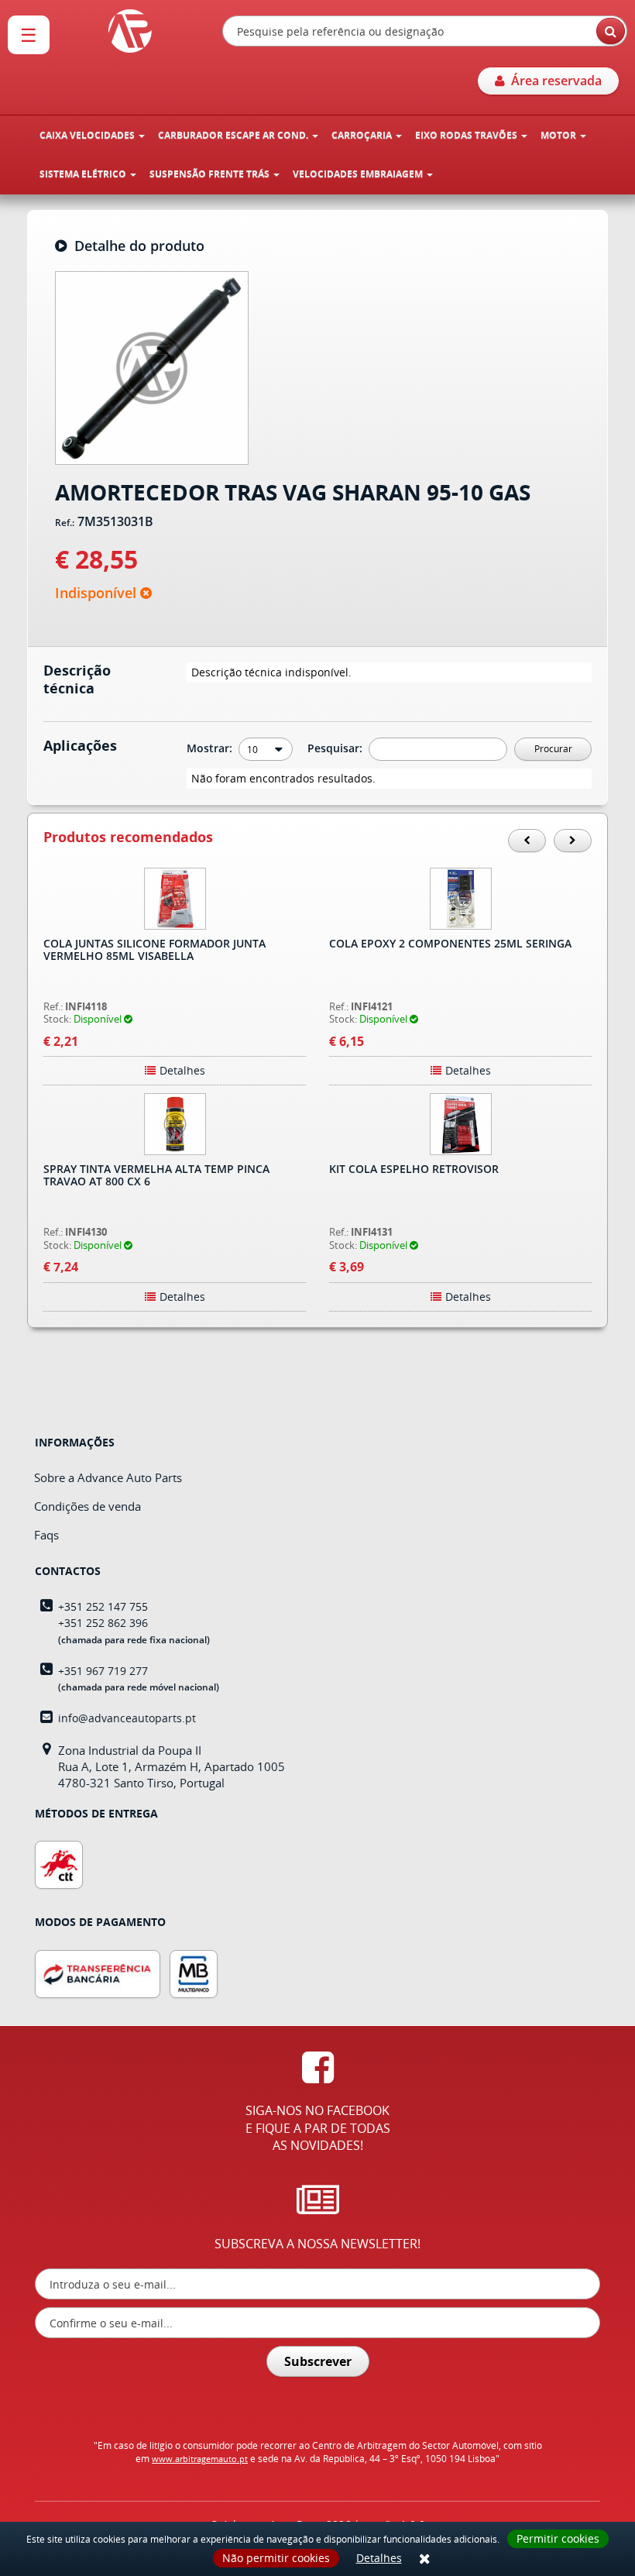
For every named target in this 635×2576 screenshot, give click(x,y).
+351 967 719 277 (103, 1671)
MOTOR (559, 135)
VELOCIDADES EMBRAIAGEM (359, 174)
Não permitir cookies (276, 2558)
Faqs (46, 1535)
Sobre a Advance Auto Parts (108, 1477)
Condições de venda (88, 1506)
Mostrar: (211, 748)
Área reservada (553, 81)
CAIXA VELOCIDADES (88, 135)
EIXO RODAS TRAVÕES (467, 135)
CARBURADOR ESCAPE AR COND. (234, 135)
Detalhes (379, 2558)
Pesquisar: (336, 748)
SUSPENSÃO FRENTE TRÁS (211, 174)
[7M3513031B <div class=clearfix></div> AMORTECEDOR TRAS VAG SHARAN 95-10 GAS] (152, 366)
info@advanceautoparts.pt (127, 1718)
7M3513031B (115, 522)
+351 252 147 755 (103, 1606)
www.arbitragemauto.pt (200, 2459)
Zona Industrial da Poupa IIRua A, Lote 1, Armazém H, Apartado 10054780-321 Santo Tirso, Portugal (172, 1767)
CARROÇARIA (363, 135)
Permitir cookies (558, 2538)
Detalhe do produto (136, 246)
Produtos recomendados (128, 837)
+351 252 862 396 (103, 1623)
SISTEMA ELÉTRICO (84, 174)
